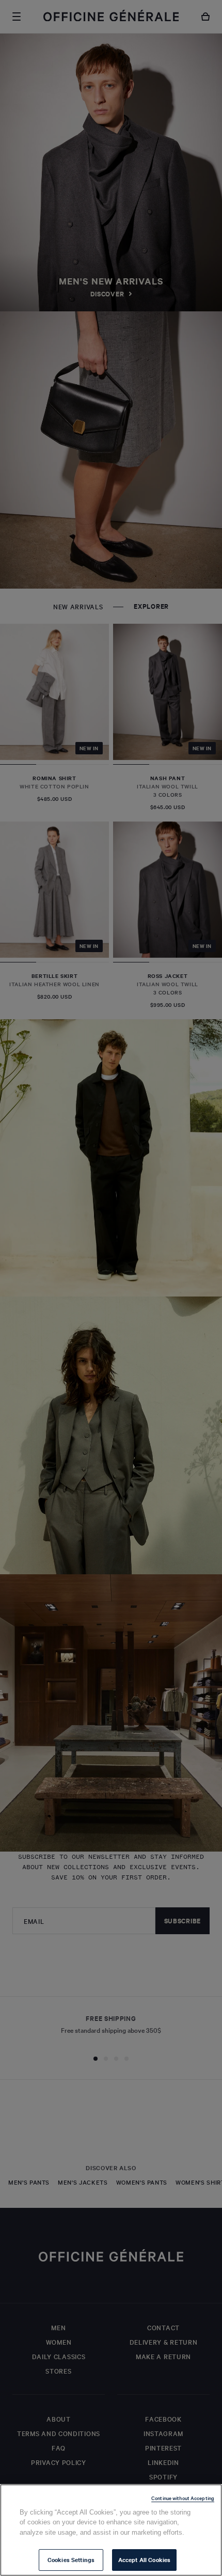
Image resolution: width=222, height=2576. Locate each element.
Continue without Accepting (183, 2498)
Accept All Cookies (144, 2559)
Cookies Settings (71, 2559)
